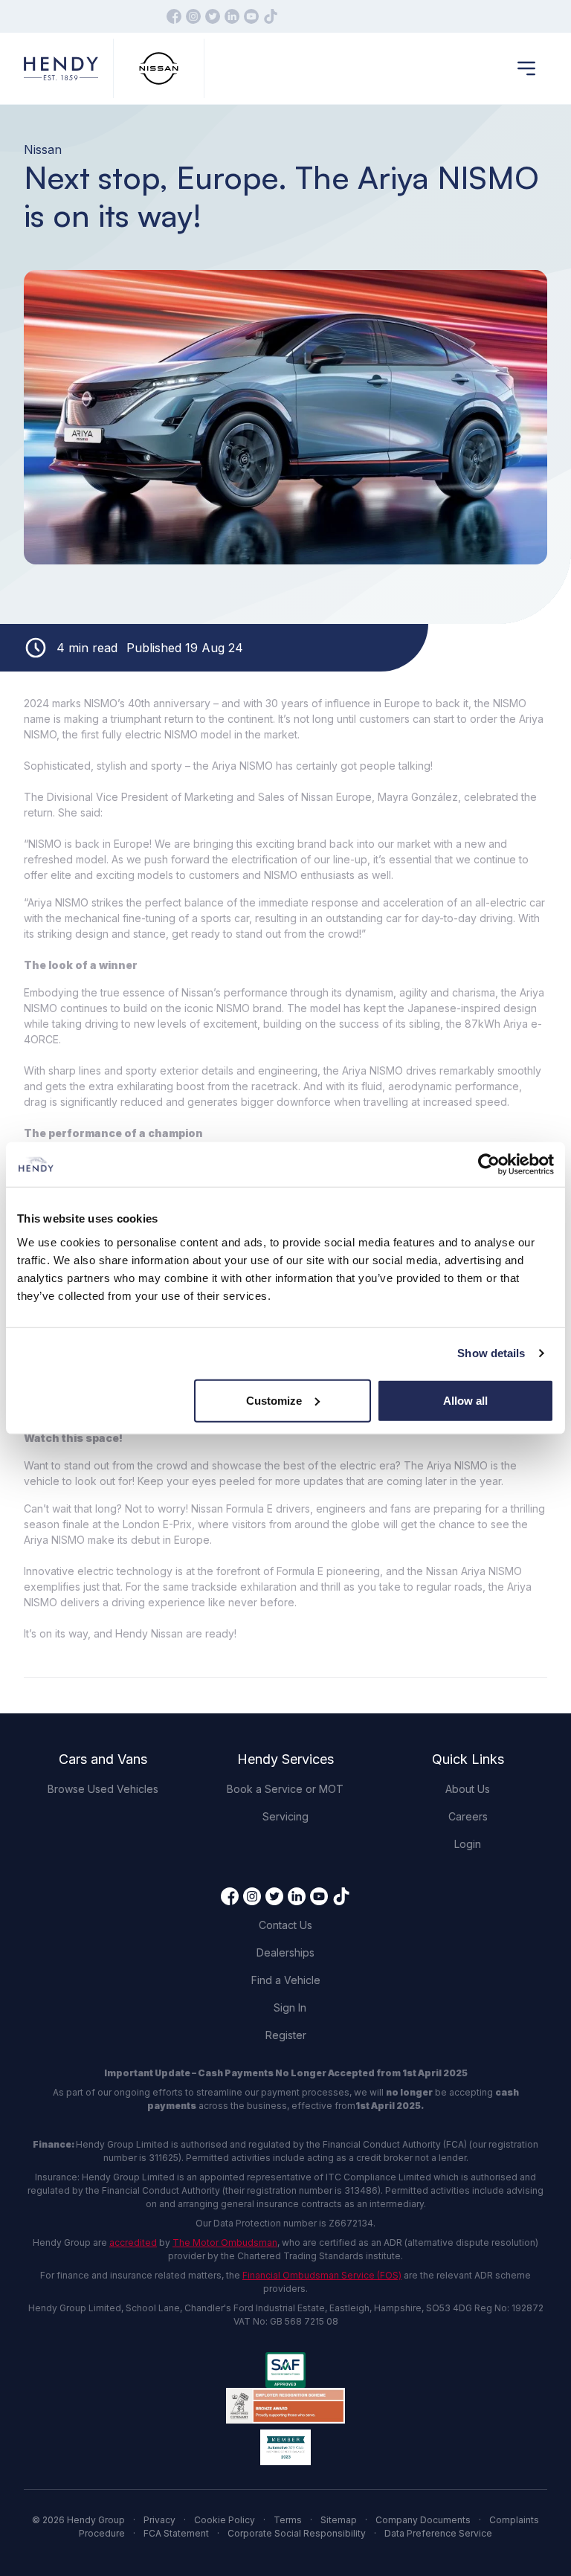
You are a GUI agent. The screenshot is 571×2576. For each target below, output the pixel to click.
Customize (274, 1400)
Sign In (290, 2007)
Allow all (465, 1400)
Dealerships (285, 1952)
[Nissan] (159, 69)
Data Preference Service (438, 2533)
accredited (133, 2242)
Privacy (159, 2520)
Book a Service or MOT (285, 1789)
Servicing (285, 1816)
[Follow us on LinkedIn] (232, 16)
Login (468, 1844)
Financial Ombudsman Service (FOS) (322, 2275)
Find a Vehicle (286, 1980)
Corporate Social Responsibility (297, 2533)
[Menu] (526, 68)
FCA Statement (176, 2533)
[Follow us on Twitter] (213, 16)
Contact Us (285, 1925)
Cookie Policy (225, 2520)
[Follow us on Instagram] (193, 16)
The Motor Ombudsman (225, 2242)
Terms (288, 2520)
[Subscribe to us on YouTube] (251, 16)
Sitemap (339, 2520)
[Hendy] (61, 69)
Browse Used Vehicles (103, 1789)
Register (286, 2035)
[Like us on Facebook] (174, 16)
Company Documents (423, 2520)
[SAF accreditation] (285, 2370)
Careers (468, 1816)
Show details (491, 1353)
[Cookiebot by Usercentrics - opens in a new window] (489, 1165)
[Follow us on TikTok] (271, 16)
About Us (468, 1789)
